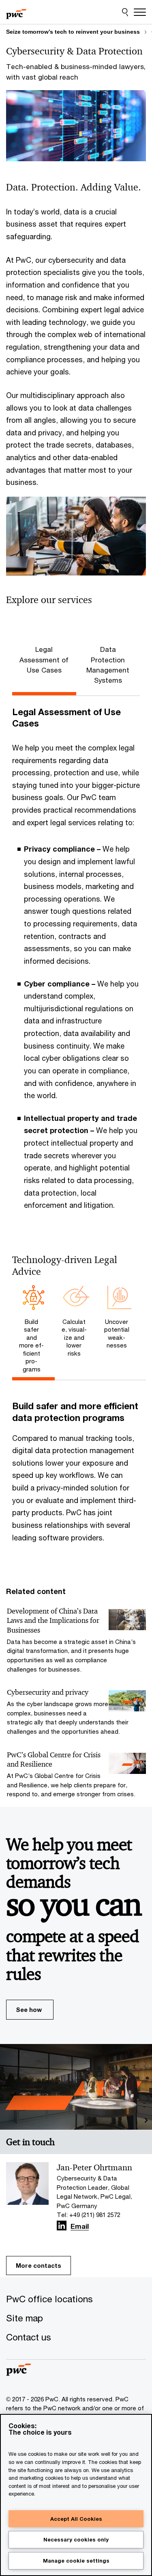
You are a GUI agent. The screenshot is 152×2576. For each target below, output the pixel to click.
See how (29, 2009)
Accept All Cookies (76, 2519)
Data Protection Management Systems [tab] (108, 665)
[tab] (33, 1330)
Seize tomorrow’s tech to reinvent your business (73, 32)
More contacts (39, 2265)
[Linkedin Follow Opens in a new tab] (62, 2226)
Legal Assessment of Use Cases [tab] (44, 660)
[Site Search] (125, 12)
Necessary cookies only (76, 2539)
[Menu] (140, 12)
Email (80, 2227)
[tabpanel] (76, 964)
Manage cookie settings (76, 2561)
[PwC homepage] (16, 12)
